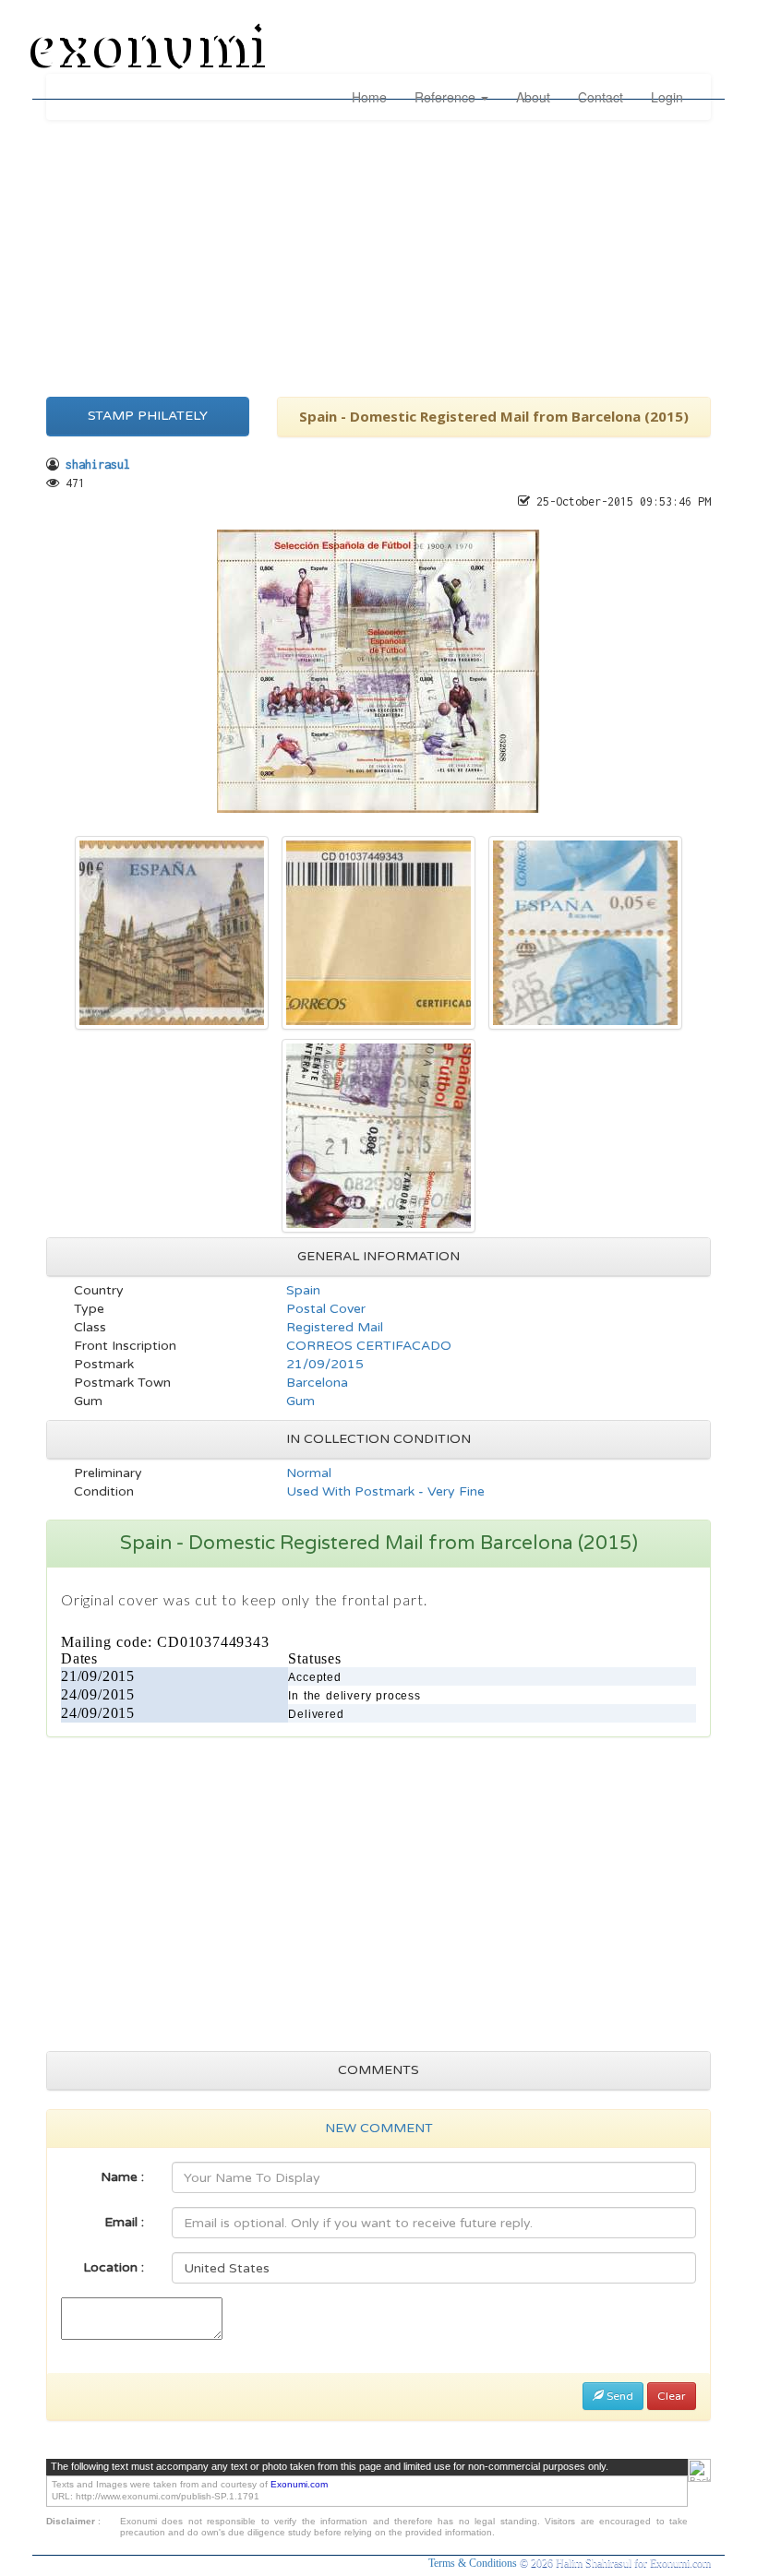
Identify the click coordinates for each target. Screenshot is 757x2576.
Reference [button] (447, 97)
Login (667, 97)
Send (619, 2396)
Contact (601, 97)
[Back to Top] (699, 2470)
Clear (672, 2396)
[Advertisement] (378, 254)
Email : (124, 2222)
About (533, 97)
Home (369, 97)
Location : (114, 2267)
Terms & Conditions (474, 2563)
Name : (122, 2177)
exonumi (151, 49)
